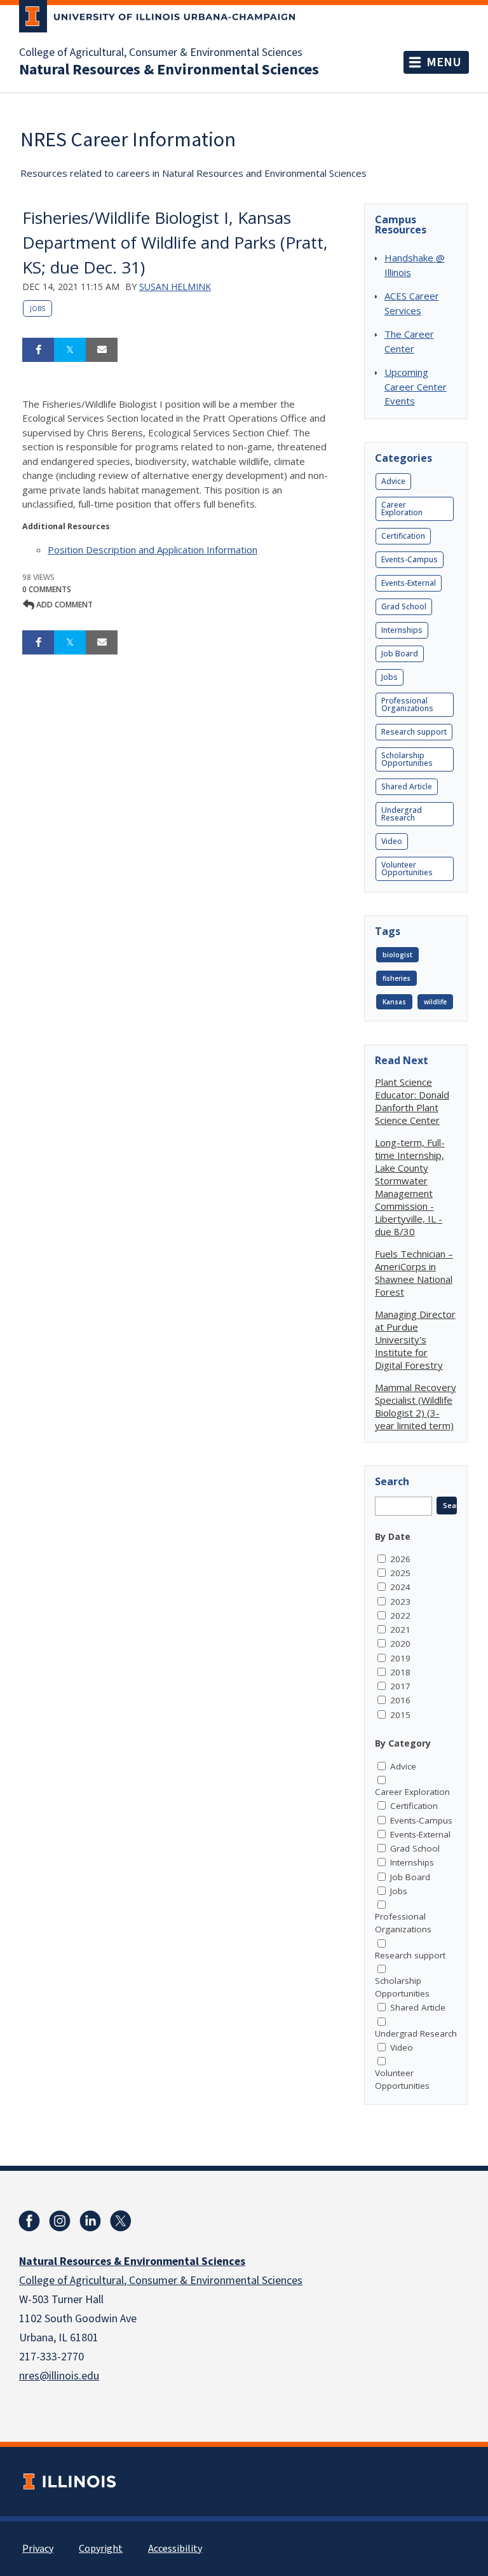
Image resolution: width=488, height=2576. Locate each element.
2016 (400, 1700)
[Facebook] (29, 2221)
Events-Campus (410, 559)
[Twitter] (121, 2221)
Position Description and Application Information (152, 550)
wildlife (435, 1002)
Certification (403, 536)
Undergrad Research (402, 814)
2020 (400, 1644)
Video (392, 841)
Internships (402, 630)
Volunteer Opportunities (407, 869)
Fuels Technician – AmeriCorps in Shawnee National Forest (414, 1273)
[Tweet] (70, 350)
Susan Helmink (175, 287)
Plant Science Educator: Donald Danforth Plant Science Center (412, 1101)
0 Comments (47, 589)
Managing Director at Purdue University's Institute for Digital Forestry (415, 1340)
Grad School (404, 606)
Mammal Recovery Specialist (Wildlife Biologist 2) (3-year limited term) (416, 1406)
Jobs (37, 308)
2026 (400, 1559)
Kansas (394, 1002)
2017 (400, 1686)
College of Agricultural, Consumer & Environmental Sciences (161, 53)
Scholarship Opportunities (407, 759)
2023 (400, 1602)
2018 (400, 1672)
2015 (400, 1715)
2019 (400, 1658)
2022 (400, 1616)
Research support (414, 732)
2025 (400, 1573)
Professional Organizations (407, 704)
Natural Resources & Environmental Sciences (169, 70)
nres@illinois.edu (59, 2376)
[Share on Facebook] (38, 350)
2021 (400, 1630)
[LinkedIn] (90, 2221)
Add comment (64, 605)
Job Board (400, 654)
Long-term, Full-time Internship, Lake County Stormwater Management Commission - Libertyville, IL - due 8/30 (410, 1187)
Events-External (409, 583)
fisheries (396, 978)
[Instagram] (60, 2221)
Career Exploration (402, 509)
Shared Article (407, 786)
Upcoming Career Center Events (416, 386)
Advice (393, 481)
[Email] (102, 350)
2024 (400, 1587)
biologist (397, 955)
